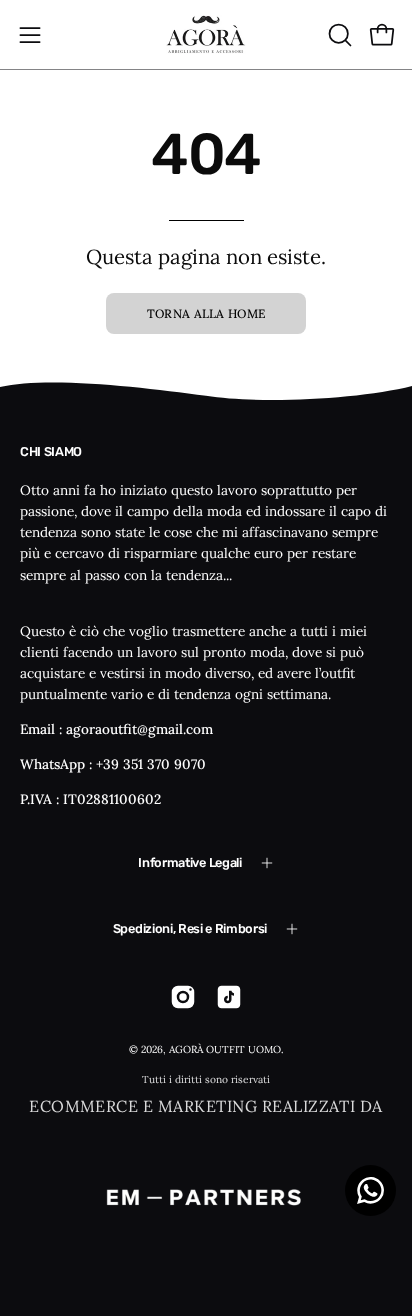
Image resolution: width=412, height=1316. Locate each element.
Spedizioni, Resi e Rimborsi (190, 928)
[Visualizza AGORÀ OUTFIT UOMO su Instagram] (183, 997)
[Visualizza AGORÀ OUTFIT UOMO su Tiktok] (229, 997)
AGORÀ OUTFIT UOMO (225, 1049)
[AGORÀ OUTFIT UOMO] (206, 34)
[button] (338, 35)
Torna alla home (206, 313)
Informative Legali (189, 862)
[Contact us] (370, 1190)
